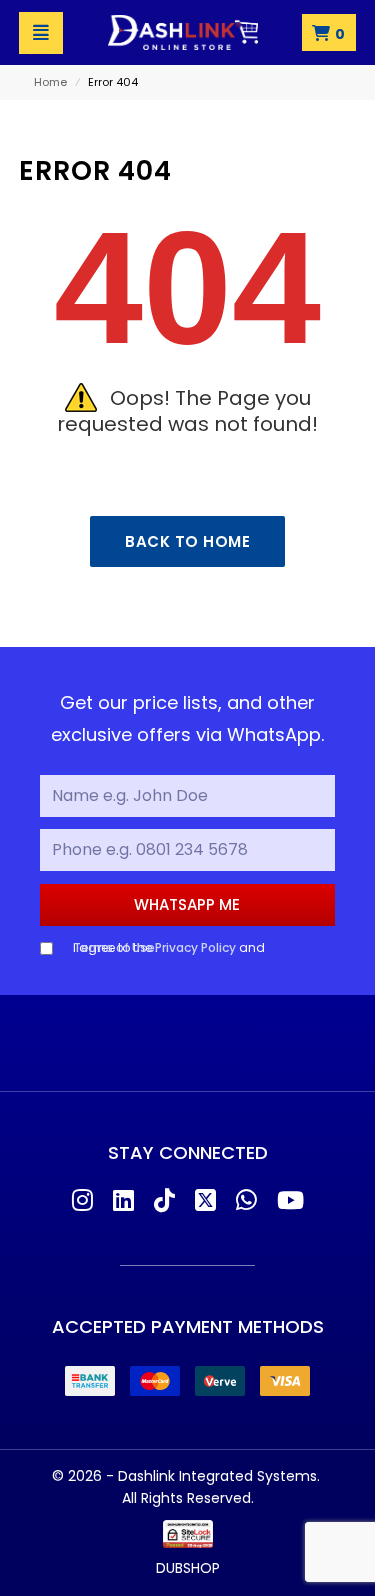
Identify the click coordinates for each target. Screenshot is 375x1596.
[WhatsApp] (246, 1201)
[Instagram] (82, 1201)
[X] (205, 1201)
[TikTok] (164, 1201)
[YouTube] (290, 1201)
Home (50, 82)
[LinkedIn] (123, 1201)
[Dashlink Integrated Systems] (183, 32)
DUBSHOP (188, 1568)
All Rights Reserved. (188, 1498)
